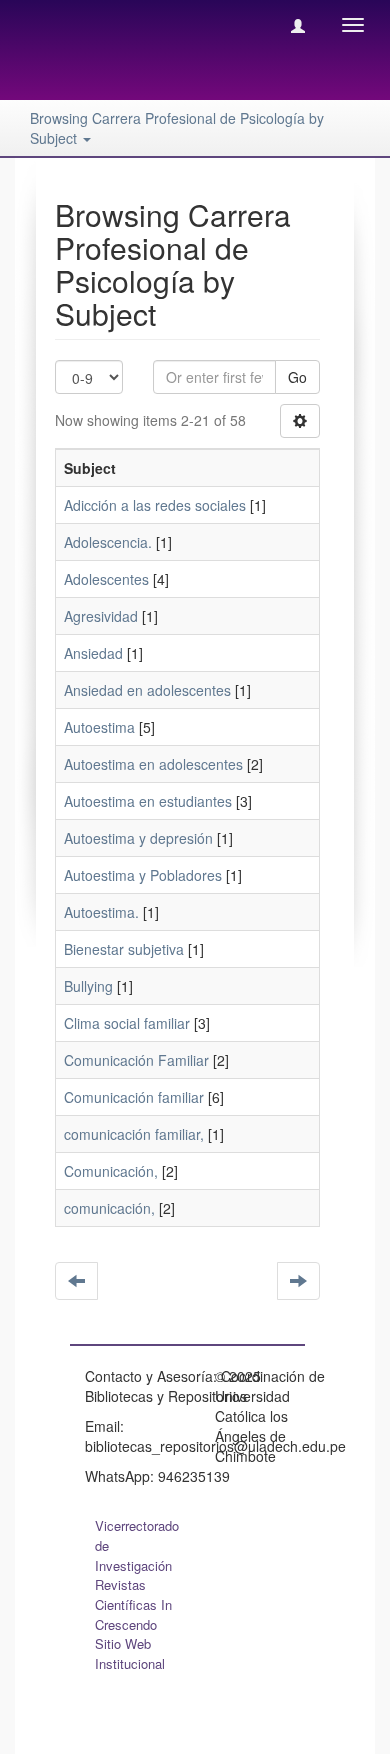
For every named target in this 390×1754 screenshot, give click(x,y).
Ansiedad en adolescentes (147, 690)
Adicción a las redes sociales (155, 505)
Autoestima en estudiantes (148, 801)
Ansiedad (93, 653)
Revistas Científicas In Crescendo (133, 1604)
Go (297, 377)
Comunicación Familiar (136, 1060)
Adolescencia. (108, 542)
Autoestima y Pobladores (143, 875)
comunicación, (109, 1208)
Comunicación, (111, 1171)
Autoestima (99, 727)
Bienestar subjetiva (124, 949)
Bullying (88, 986)
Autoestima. (101, 912)
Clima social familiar (127, 1023)
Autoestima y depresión (138, 838)
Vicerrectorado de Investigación (137, 1545)
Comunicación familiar (134, 1097)
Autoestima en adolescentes (153, 764)
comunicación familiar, (134, 1134)
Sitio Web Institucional (130, 1653)
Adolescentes (106, 579)
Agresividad (101, 616)
